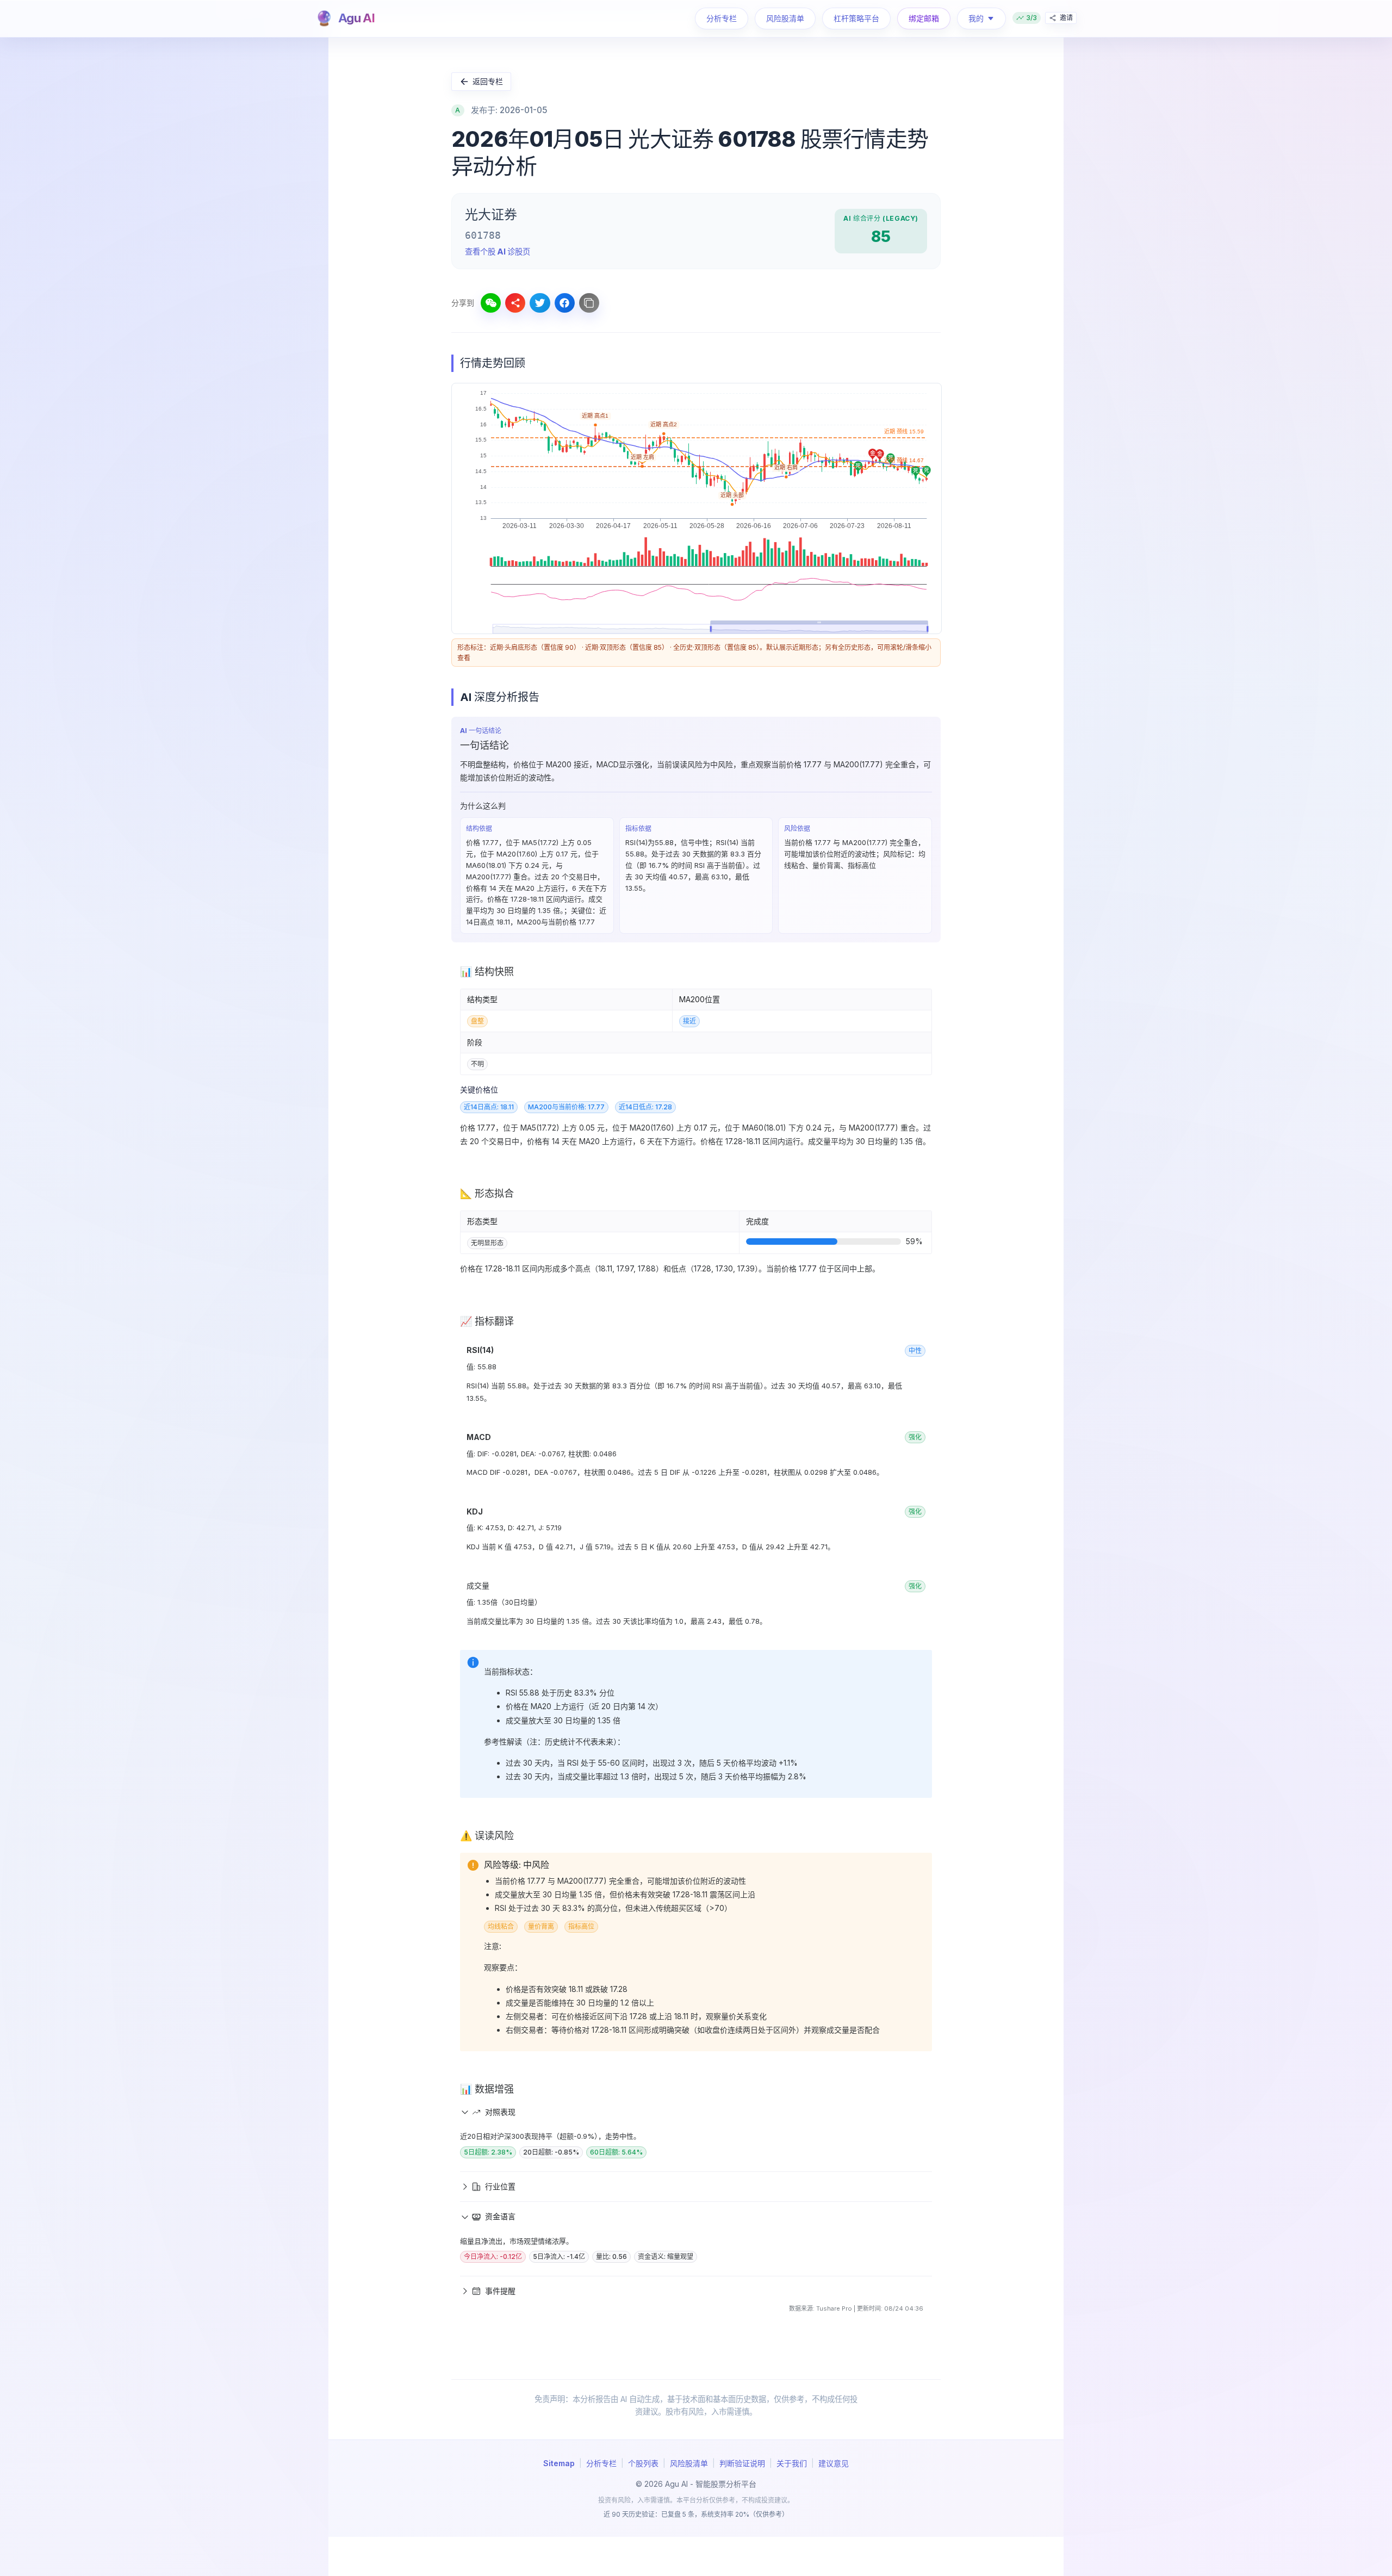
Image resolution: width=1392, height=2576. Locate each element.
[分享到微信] (491, 303)
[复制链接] (589, 303)
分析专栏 (601, 2463)
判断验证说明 (742, 2463)
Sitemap (559, 2463)
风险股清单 (689, 2463)
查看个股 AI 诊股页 (498, 252)
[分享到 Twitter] (540, 303)
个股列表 (643, 2463)
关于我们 (792, 2463)
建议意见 (834, 2463)
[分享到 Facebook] (565, 303)
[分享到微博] (515, 303)
